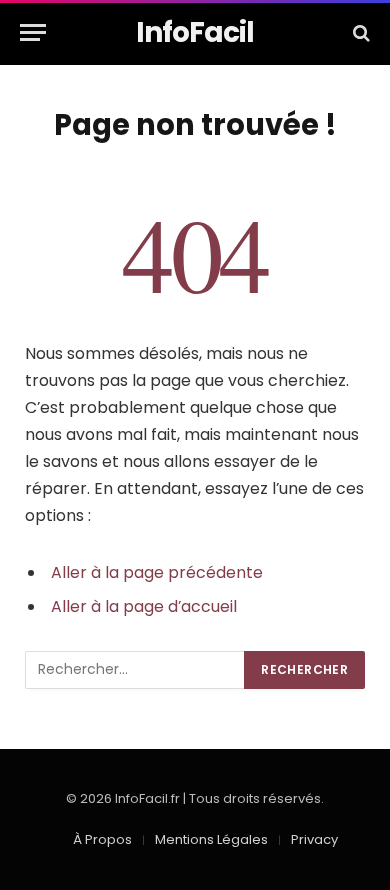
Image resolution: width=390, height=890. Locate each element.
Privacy (314, 839)
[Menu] (33, 32)
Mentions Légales (211, 839)
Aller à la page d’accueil (144, 606)
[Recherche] (359, 32)
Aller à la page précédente (157, 572)
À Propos (102, 839)
